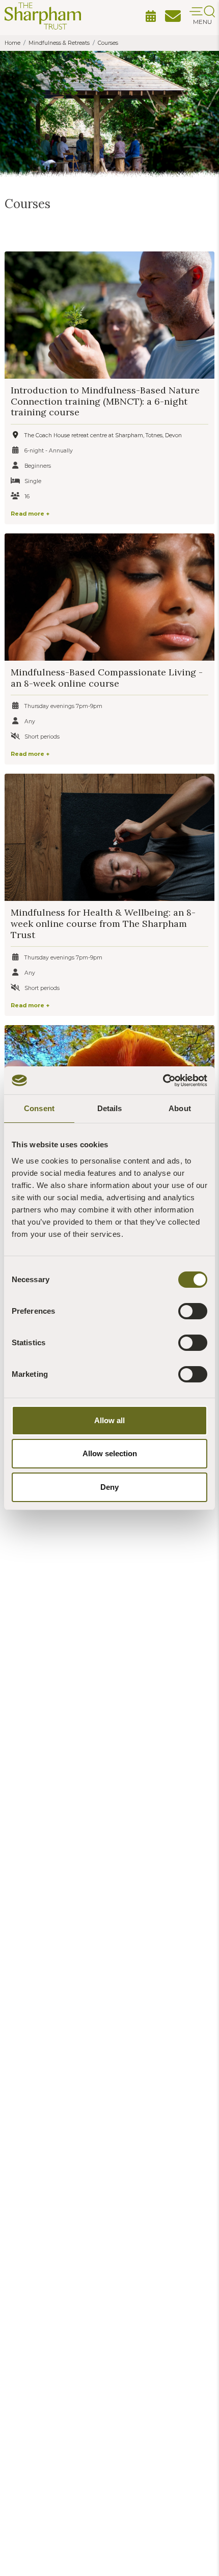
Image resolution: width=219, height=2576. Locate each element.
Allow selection (110, 1453)
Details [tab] (110, 1108)
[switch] (193, 1311)
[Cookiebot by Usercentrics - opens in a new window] (163, 1081)
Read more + (30, 514)
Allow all (109, 1420)
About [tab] (180, 1108)
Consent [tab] (39, 1108)
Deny (109, 1487)
